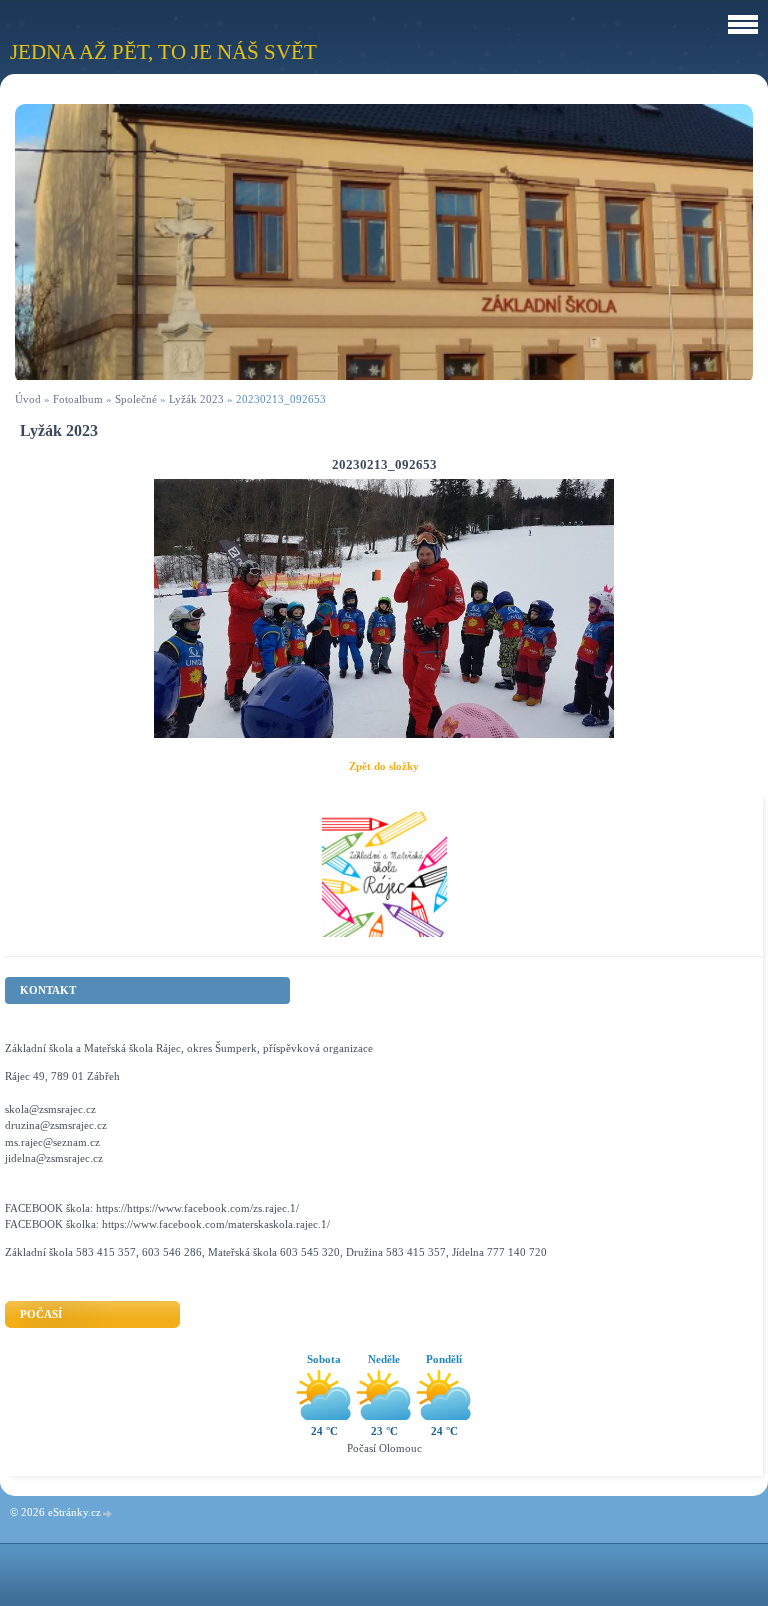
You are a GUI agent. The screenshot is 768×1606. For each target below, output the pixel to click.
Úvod (28, 399)
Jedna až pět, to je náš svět (163, 51)
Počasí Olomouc (384, 1448)
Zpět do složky (384, 766)
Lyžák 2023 (196, 399)
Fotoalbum (78, 399)
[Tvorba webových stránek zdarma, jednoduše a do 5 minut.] (108, 1513)
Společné (136, 399)
